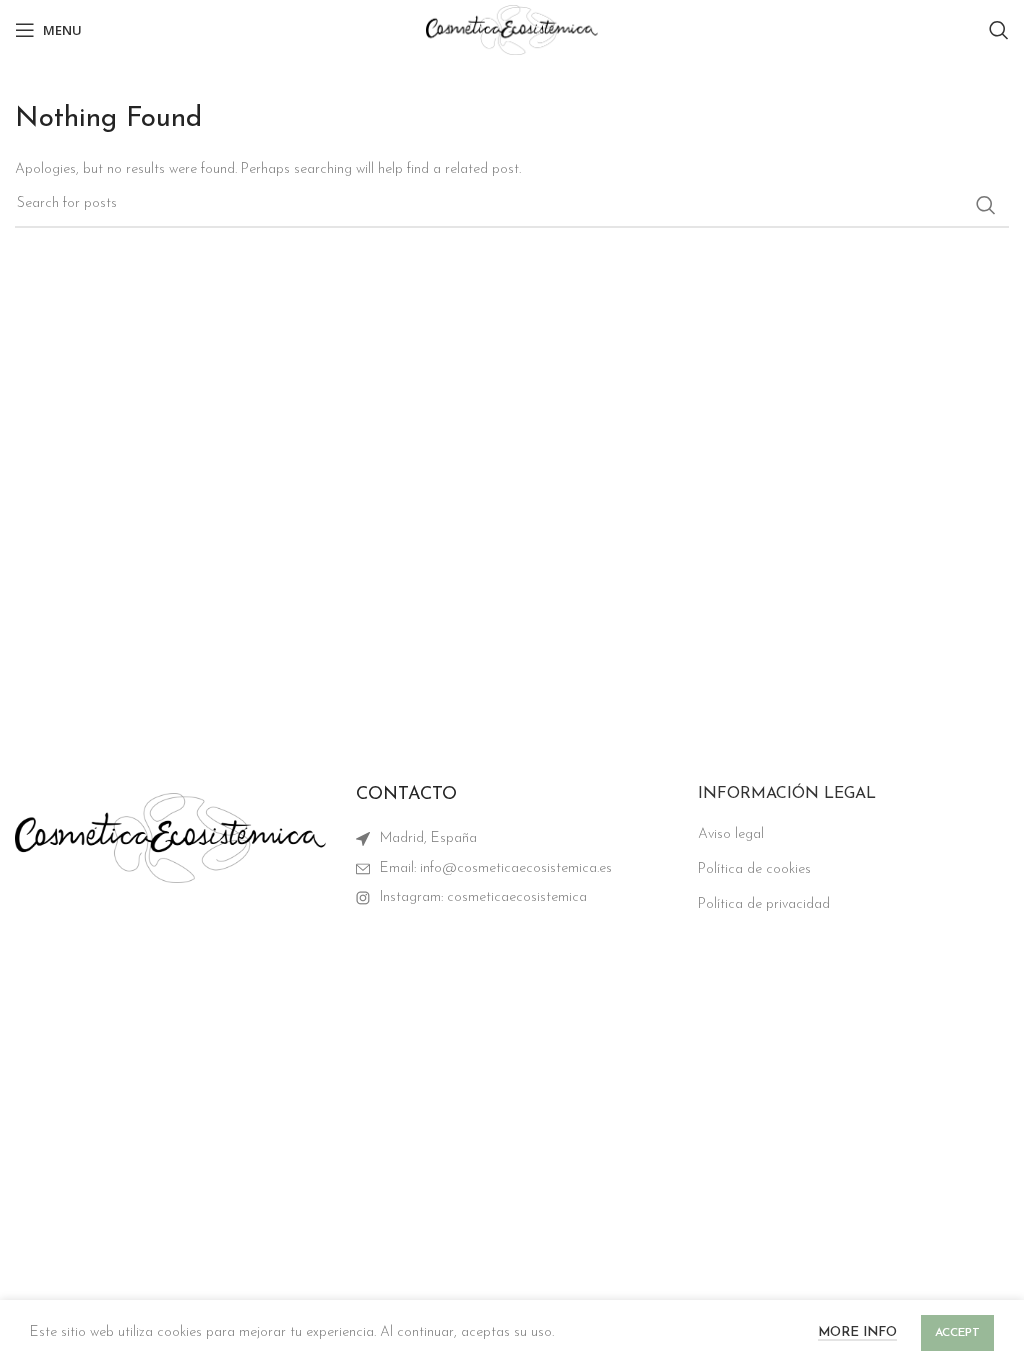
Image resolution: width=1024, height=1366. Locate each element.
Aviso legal (731, 834)
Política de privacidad (764, 904)
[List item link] (511, 869)
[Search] (999, 30)
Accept (957, 1333)
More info (857, 1332)
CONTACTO (406, 795)
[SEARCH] (986, 205)
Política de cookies (754, 869)
